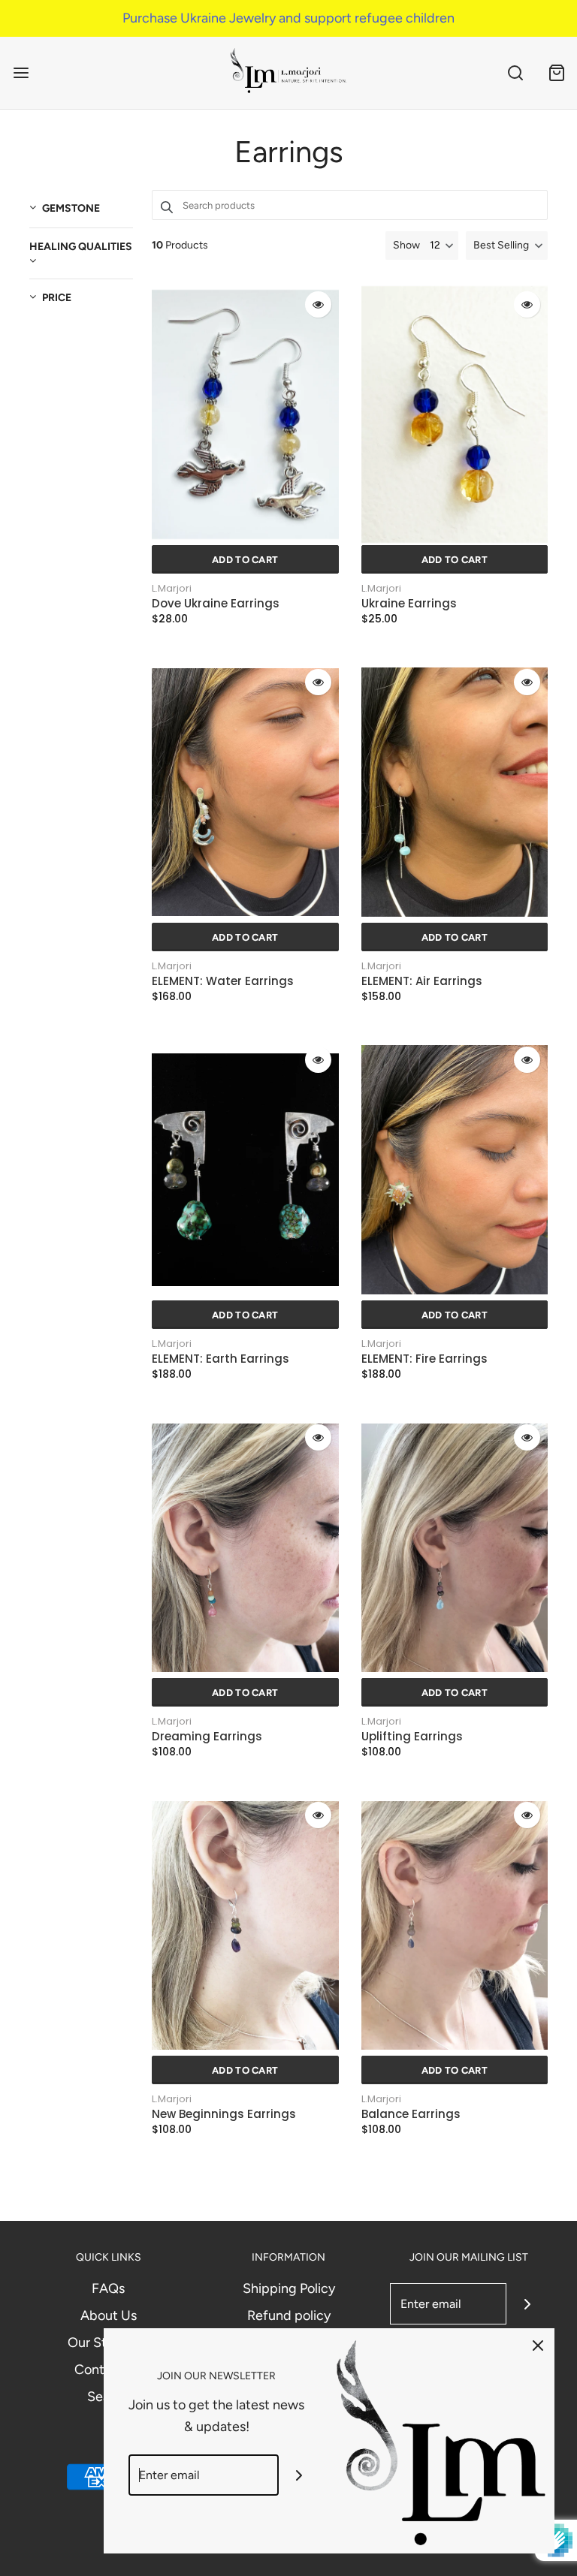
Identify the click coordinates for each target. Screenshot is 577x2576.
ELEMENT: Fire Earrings (424, 1359)
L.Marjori (172, 588)
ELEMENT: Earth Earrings (221, 1359)
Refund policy (289, 2315)
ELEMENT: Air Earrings (422, 981)
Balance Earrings (411, 2114)
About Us (109, 2315)
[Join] (527, 2304)
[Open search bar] (515, 72)
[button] (507, 246)
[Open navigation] (21, 72)
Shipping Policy (289, 2288)
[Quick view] (318, 304)
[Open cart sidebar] (556, 72)
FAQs (108, 2288)
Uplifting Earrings (412, 1737)
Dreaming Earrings (207, 1737)
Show (406, 245)
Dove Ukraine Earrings (216, 604)
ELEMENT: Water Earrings (223, 981)
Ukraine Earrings (409, 604)
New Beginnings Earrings (224, 2114)
